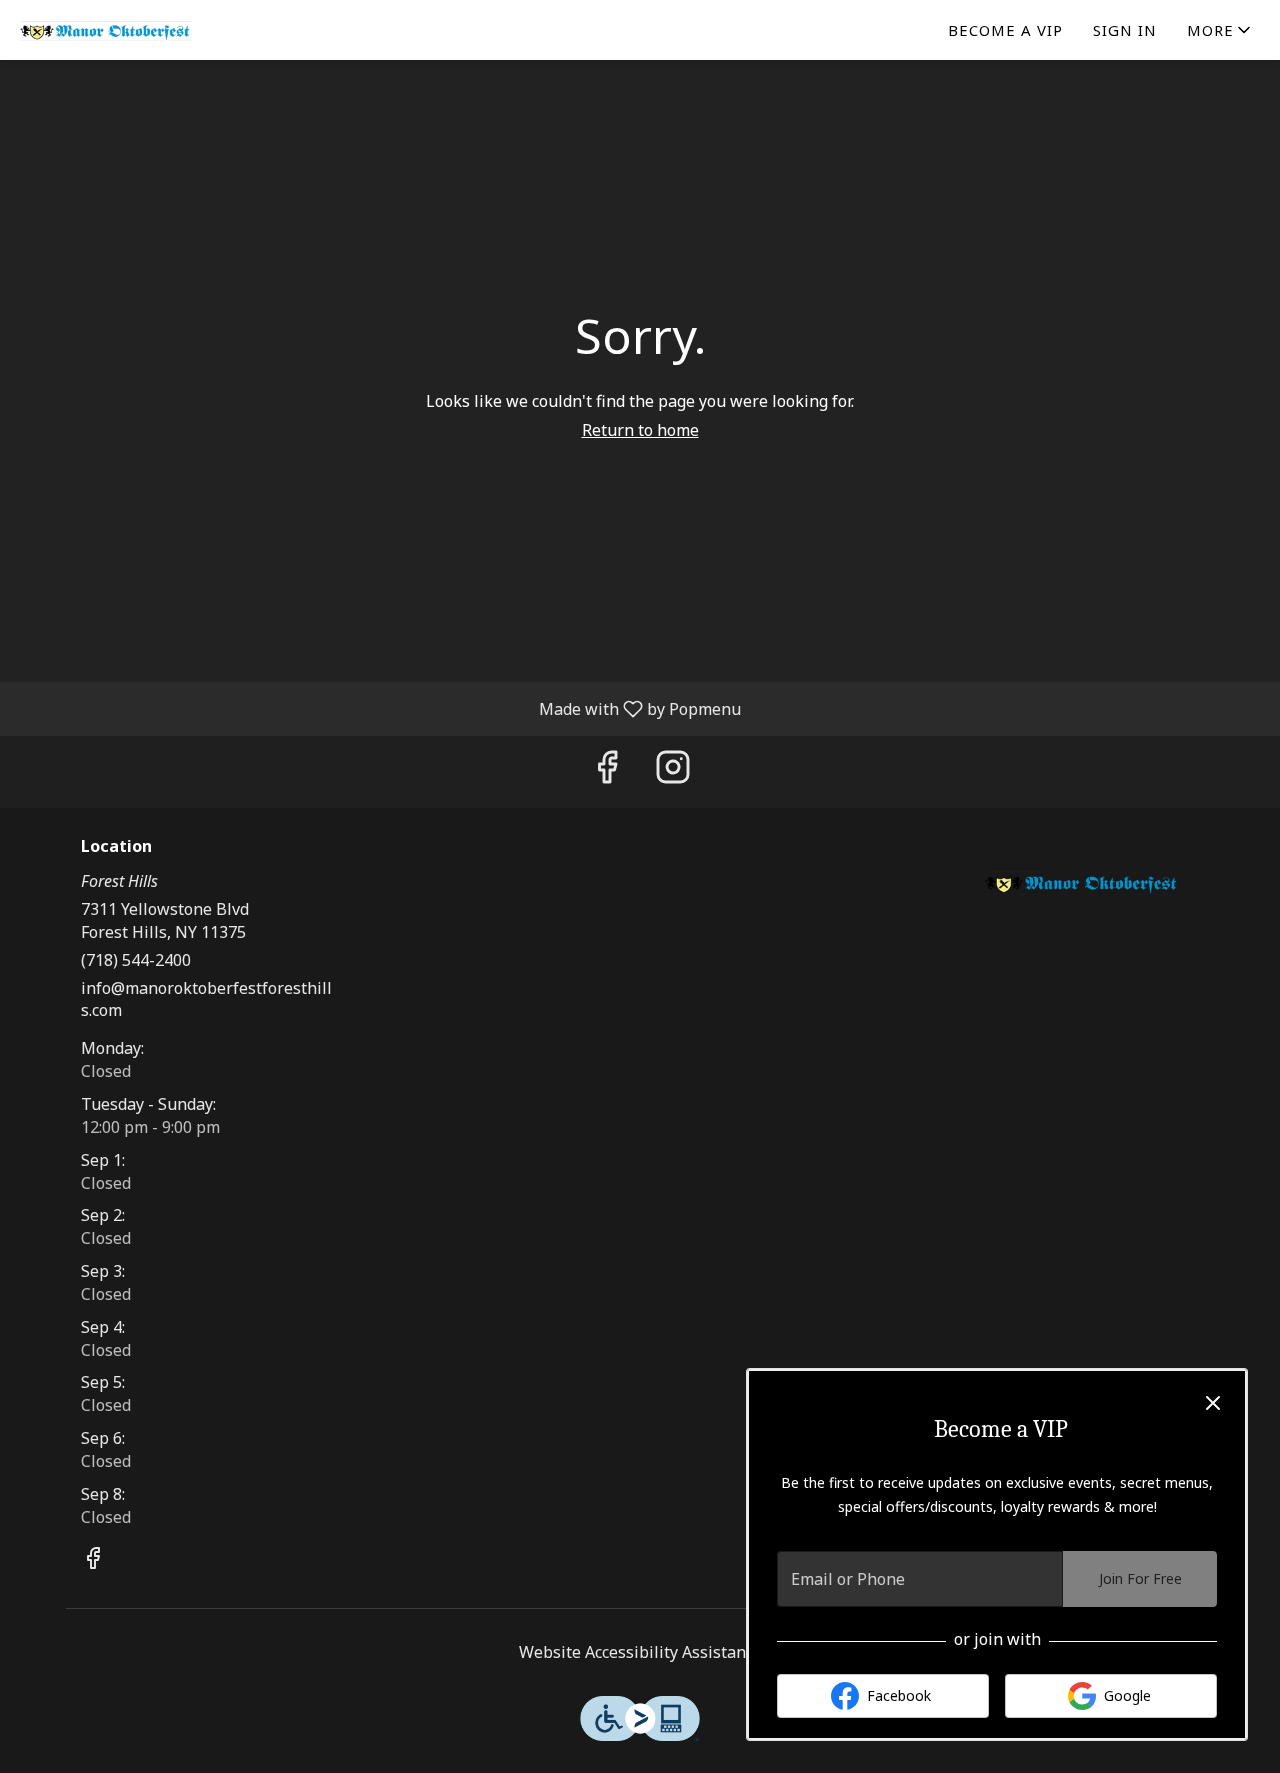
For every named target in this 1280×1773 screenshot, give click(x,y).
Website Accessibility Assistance (640, 1652)
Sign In (1125, 30)
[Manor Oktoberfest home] (106, 30)
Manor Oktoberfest (1082, 883)
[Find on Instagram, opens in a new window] (673, 771)
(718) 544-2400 (136, 960)
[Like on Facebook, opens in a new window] (607, 771)
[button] (1220, 30)
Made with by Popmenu (378, 708)
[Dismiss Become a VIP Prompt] (1213, 1403)
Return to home (640, 430)
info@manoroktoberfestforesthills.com (206, 999)
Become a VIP (1005, 30)
